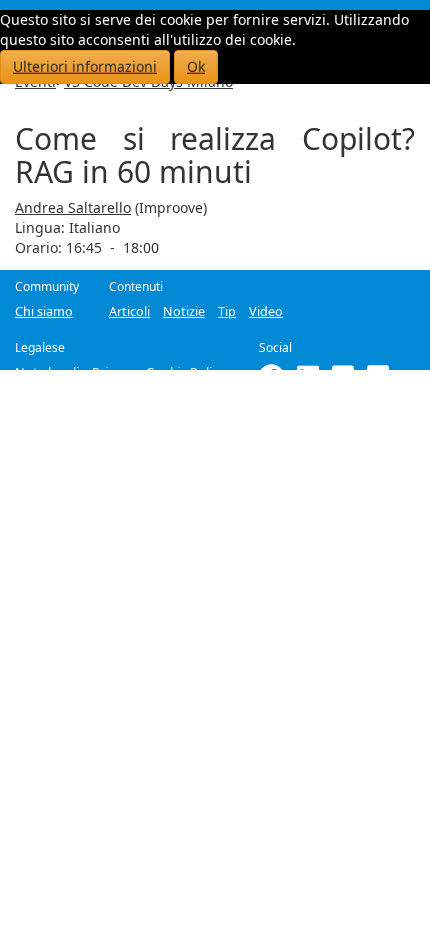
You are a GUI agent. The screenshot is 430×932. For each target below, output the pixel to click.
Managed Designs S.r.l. (234, 409)
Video (266, 311)
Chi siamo (44, 311)
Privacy (112, 372)
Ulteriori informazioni (85, 66)
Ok (196, 66)
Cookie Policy (185, 372)
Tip (227, 311)
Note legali (47, 372)
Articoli (129, 311)
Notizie (184, 311)
